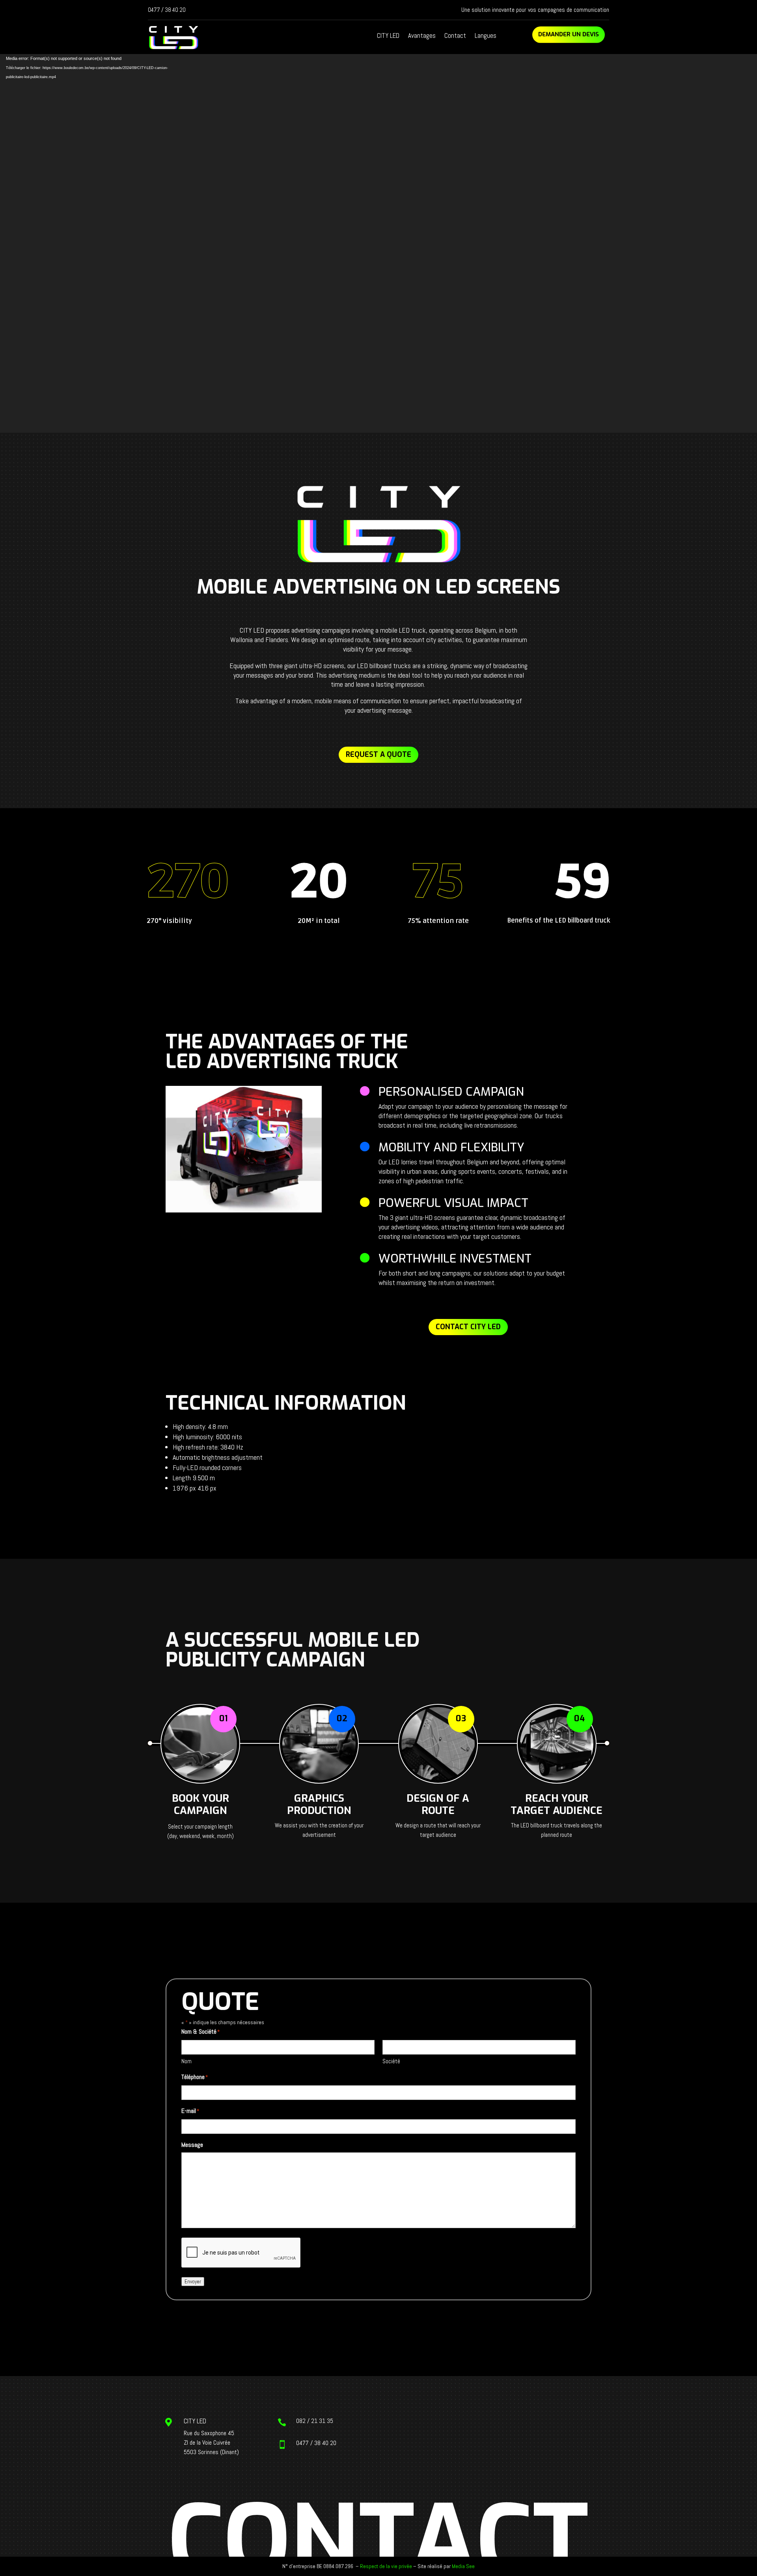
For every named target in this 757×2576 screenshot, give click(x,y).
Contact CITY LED (468, 1327)
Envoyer (193, 2282)
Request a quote (378, 755)
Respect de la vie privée (386, 2566)
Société (391, 2061)
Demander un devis (569, 34)
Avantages (422, 36)
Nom (186, 2061)
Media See (463, 2566)
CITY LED (388, 36)
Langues (486, 36)
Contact (455, 36)
